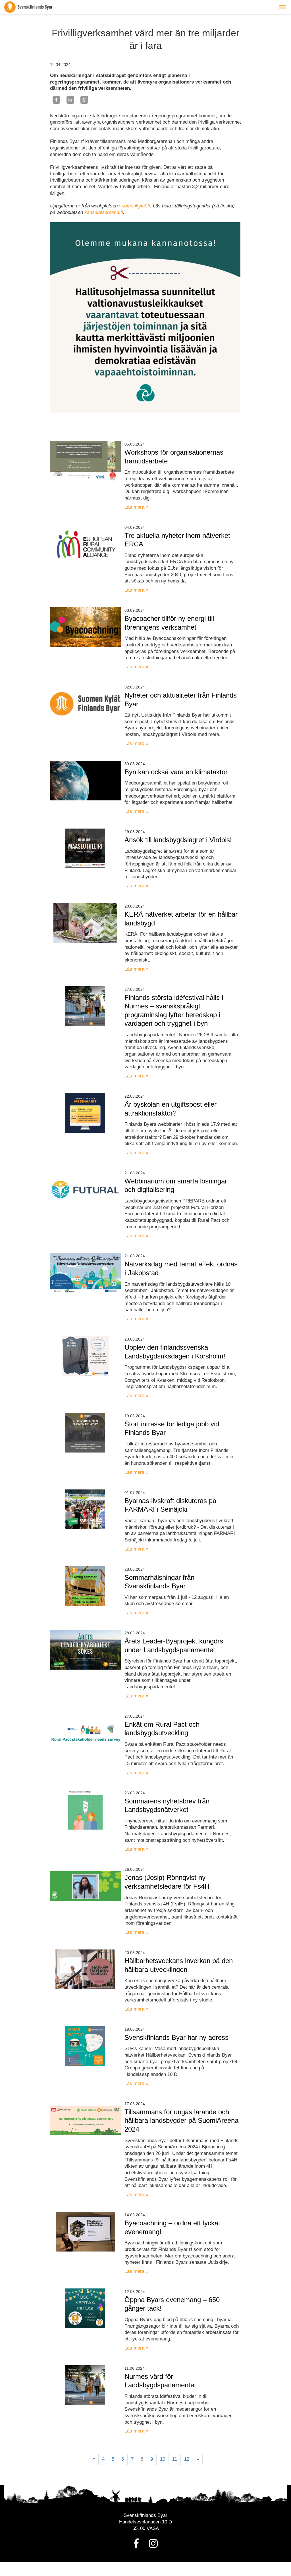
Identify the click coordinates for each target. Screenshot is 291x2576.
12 (187, 2459)
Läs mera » (136, 507)
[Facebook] (56, 100)
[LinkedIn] (70, 100)
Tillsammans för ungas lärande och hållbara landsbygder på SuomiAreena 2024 (181, 2121)
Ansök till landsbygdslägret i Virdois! (178, 840)
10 (163, 2459)
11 (175, 2459)
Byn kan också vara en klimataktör (176, 772)
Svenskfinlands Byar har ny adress (176, 2037)
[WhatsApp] (84, 100)
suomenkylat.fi (135, 206)
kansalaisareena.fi (104, 212)
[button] (282, 7)
